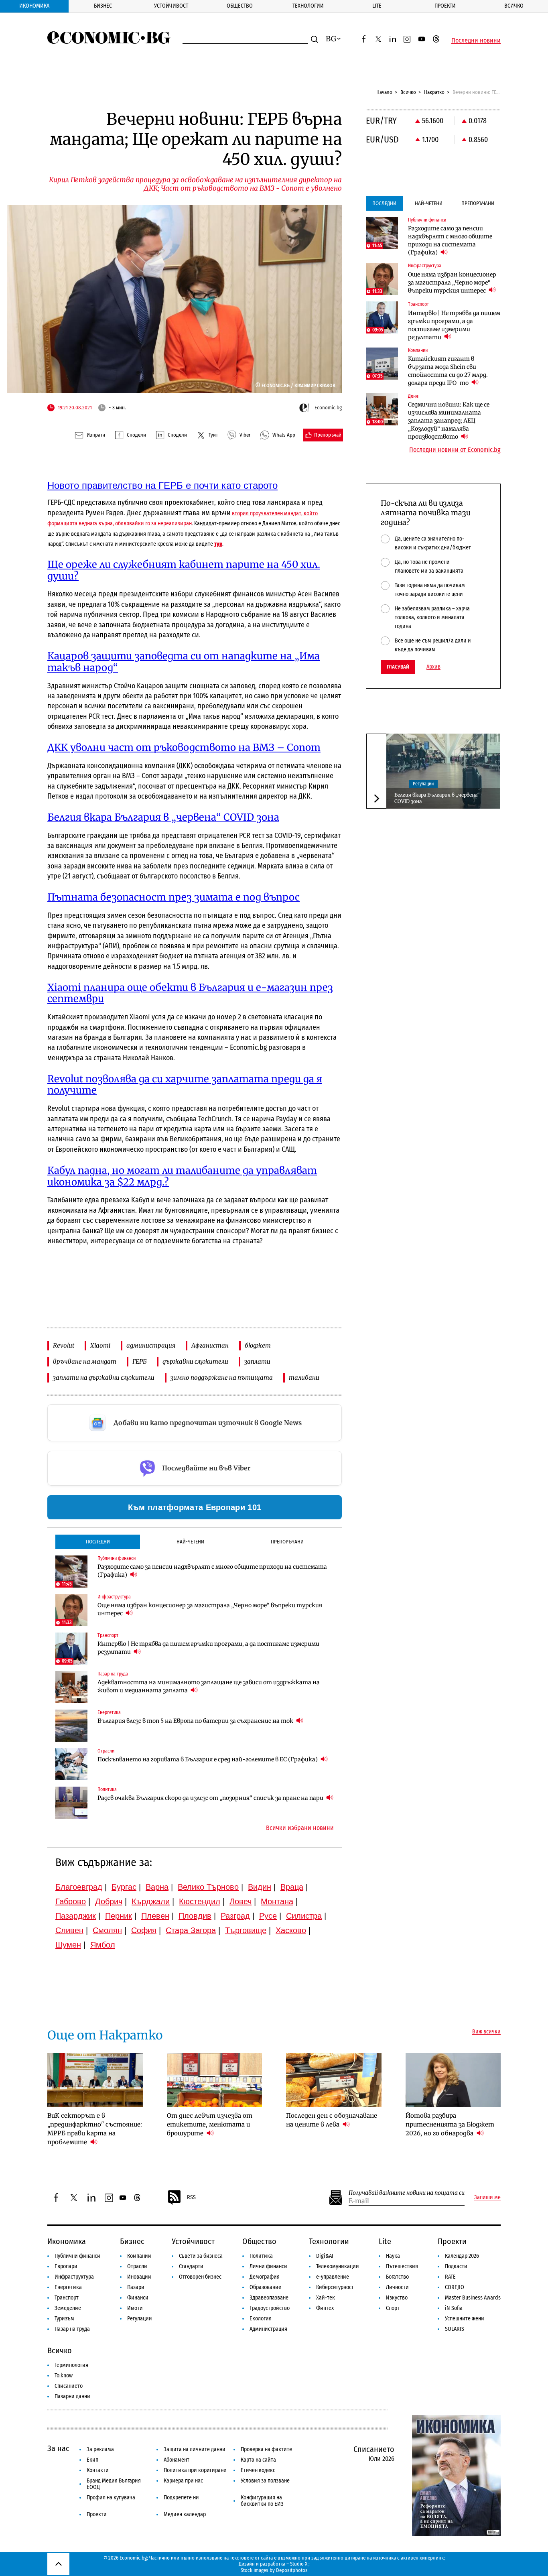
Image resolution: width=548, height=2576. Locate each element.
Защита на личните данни (195, 2449)
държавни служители (195, 1361)
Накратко (434, 92)
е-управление (333, 2277)
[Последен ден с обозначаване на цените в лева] (334, 2080)
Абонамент (177, 2460)
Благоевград (79, 1887)
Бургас (124, 1887)
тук (218, 544)
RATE (450, 2277)
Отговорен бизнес (200, 2277)
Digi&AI (325, 2256)
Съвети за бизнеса (201, 2256)
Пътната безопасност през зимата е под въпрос (174, 897)
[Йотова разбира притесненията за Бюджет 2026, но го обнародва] (453, 2080)
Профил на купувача (111, 2498)
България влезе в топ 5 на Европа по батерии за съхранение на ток (196, 1721)
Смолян (107, 1930)
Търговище (246, 1930)
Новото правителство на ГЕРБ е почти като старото (162, 485)
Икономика (34, 6)
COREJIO (455, 2287)
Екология (261, 2319)
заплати (257, 1361)
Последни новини (476, 41)
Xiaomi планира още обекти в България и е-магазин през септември (190, 993)
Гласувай (398, 667)
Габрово (71, 1901)
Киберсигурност (335, 2287)
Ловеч (241, 1901)
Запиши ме (487, 2198)
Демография (265, 2277)
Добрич (109, 1901)
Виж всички (486, 2032)
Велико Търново (208, 1887)
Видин (260, 1887)
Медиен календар (185, 2514)
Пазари (136, 2287)
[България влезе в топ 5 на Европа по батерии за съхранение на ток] (71, 1726)
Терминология (71, 2365)
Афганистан (210, 1345)
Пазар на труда (72, 2329)
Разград (235, 1916)
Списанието (69, 2386)
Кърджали (151, 1901)
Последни (98, 1542)
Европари (66, 2266)
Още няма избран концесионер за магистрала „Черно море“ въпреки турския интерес (210, 1609)
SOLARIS (455, 2329)
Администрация (268, 2329)
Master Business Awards (473, 2298)
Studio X (299, 2564)
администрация (151, 1345)
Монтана (277, 1901)
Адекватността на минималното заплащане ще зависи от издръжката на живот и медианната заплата (209, 1686)
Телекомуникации (338, 2266)
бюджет (258, 1345)
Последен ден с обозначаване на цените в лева (332, 2120)
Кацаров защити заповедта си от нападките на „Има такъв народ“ (184, 662)
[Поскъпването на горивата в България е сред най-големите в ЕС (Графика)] (71, 1764)
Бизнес (103, 6)
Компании (139, 2256)
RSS (191, 2197)
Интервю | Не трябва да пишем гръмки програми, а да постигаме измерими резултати (208, 1648)
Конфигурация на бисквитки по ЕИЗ (262, 2501)
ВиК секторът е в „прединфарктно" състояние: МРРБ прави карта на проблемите (95, 2129)
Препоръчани (287, 1542)
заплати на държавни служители (104, 1377)
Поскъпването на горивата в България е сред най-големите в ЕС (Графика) (208, 1759)
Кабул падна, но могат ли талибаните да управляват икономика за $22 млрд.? (182, 1176)
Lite (377, 6)
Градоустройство (270, 2308)
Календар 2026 (462, 2256)
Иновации (139, 2277)
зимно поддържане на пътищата (222, 1377)
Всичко (514, 6)
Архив (433, 667)
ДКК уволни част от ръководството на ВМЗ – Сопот (184, 747)
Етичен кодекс (258, 2470)
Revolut (64, 1345)
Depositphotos (292, 2570)
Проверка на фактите (266, 2449)
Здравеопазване (269, 2298)
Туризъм (64, 2319)
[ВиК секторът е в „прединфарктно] (95, 2080)
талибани (304, 1377)
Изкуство (397, 2298)
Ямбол (103, 1945)
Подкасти (456, 2266)
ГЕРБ (139, 1361)
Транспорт (67, 2298)
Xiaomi (100, 1345)
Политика (261, 2256)
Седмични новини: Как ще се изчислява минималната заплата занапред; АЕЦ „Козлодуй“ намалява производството (449, 421)
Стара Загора (191, 1930)
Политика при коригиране (195, 2470)
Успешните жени (465, 2319)
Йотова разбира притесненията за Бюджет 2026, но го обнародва (450, 2124)
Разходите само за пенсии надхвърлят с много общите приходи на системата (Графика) (212, 1571)
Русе (268, 1916)
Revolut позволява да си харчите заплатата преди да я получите (185, 1085)
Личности (397, 2287)
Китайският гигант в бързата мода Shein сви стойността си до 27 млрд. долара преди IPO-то (448, 371)
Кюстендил (200, 1901)
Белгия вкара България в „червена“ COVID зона (163, 817)
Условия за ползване (265, 2481)
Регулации (423, 784)
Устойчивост (171, 6)
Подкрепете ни (181, 2498)
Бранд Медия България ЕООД (114, 2484)
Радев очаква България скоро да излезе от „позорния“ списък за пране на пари (211, 1798)
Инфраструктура (74, 2277)
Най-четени (190, 1542)
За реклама (100, 2449)
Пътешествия (402, 2266)
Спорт (393, 2308)
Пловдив (195, 1916)
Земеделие (68, 2308)
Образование (265, 2287)
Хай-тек (326, 2298)
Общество (240, 6)
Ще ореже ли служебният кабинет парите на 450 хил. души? (184, 570)
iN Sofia (454, 2308)
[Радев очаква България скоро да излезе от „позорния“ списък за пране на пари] (71, 1803)
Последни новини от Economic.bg (455, 450)
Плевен (155, 1916)
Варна (157, 1887)
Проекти (445, 6)
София (144, 1930)
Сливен (69, 1930)
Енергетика (68, 2287)
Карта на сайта (258, 2460)
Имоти (135, 2308)
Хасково (291, 1930)
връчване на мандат (85, 1361)
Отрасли (137, 2266)
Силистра (304, 1916)
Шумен (68, 1945)
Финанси (138, 2298)
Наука (393, 2256)
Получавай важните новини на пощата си (407, 2193)
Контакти (98, 2470)
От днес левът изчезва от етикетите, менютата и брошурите (210, 2124)
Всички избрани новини (300, 1828)
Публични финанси (77, 2256)
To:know (64, 2376)
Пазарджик (76, 1916)
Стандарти (191, 2266)
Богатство (397, 2277)
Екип (92, 2460)
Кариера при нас (183, 2481)
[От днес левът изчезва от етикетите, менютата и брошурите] (215, 2080)
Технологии (308, 6)
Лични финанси (268, 2266)
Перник (119, 1916)
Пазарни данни (72, 2396)
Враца (292, 1887)
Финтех (325, 2308)
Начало (384, 92)
